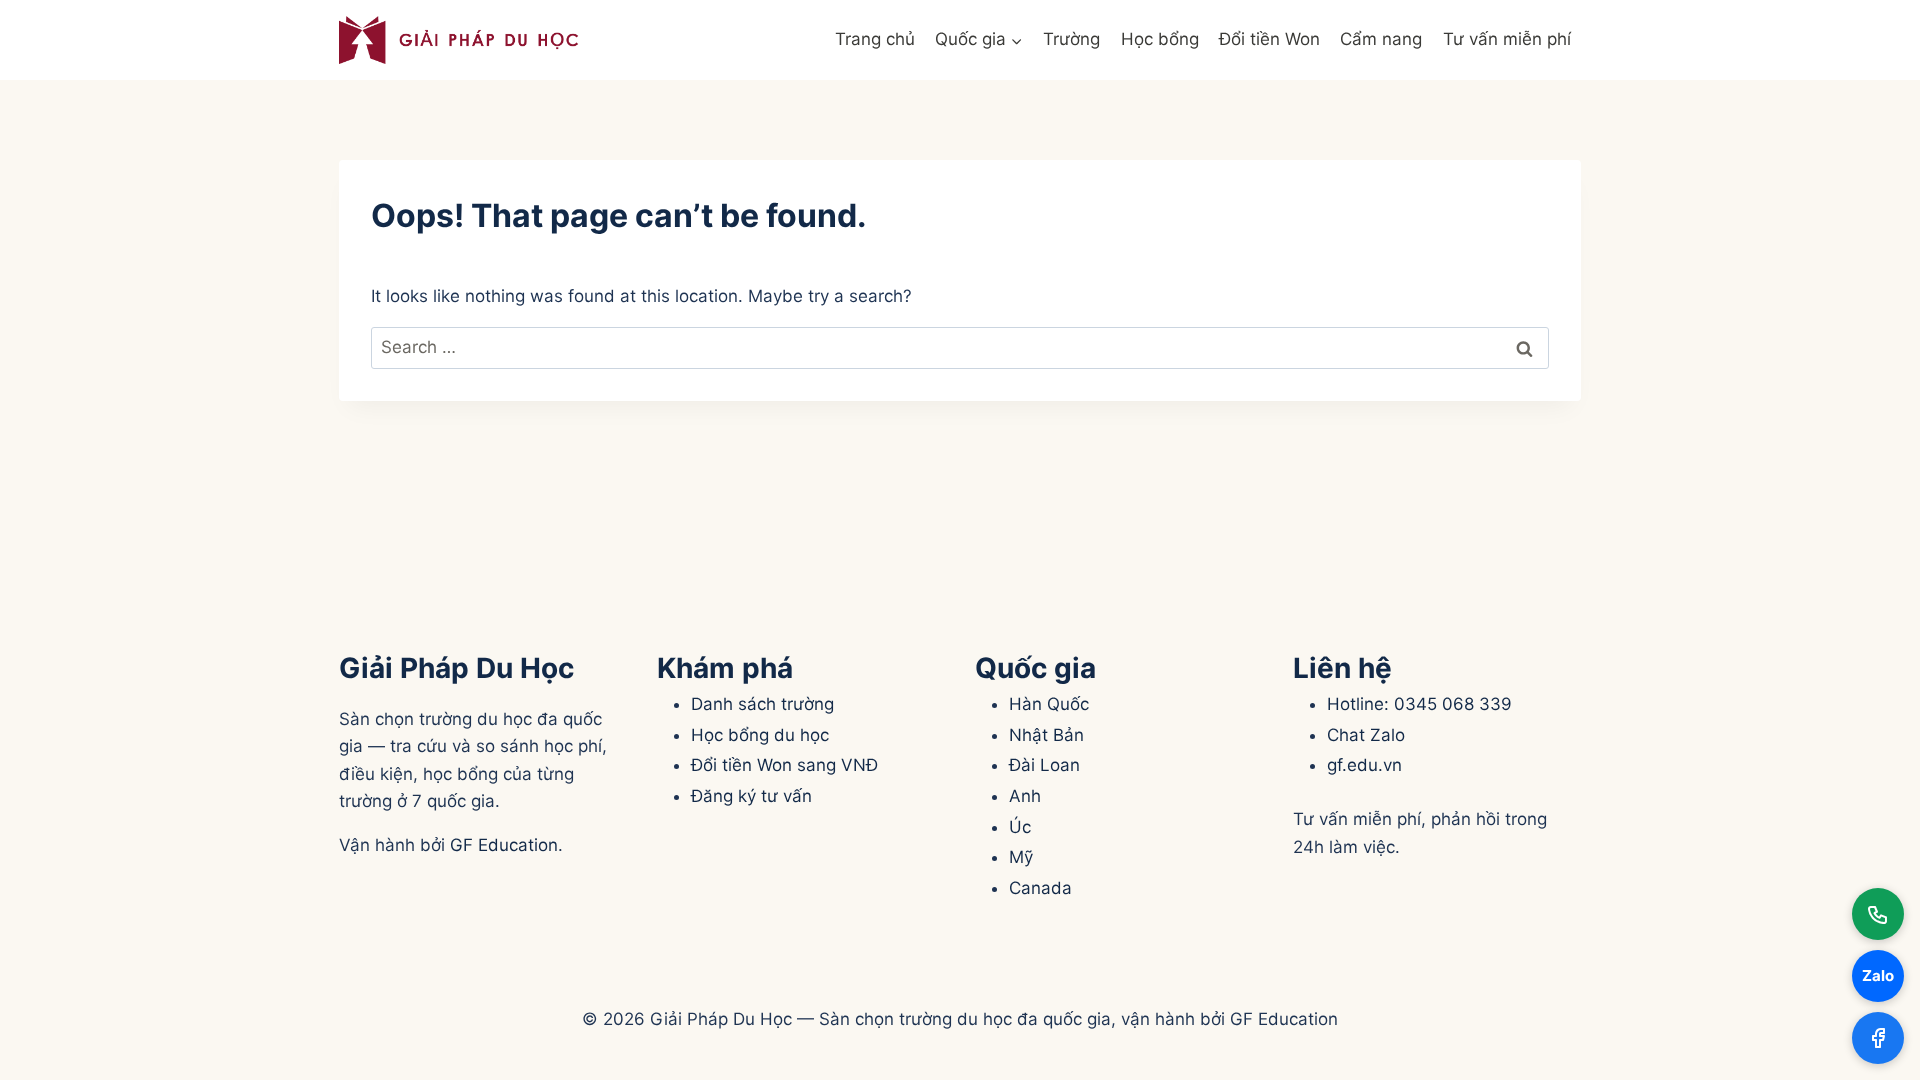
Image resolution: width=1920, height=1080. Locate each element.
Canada (1040, 888)
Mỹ (1021, 857)
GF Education (504, 845)
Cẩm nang (1381, 39)
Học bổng (1160, 39)
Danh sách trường (762, 704)
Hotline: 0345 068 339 (1419, 704)
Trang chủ (875, 39)
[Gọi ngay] (1878, 914)
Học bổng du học (760, 735)
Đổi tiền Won (1269, 39)
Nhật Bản (1046, 735)
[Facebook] (1878, 1038)
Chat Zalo (1366, 735)
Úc (1020, 827)
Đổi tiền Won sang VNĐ (784, 765)
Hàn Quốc (1049, 704)
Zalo (1878, 975)
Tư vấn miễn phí (1507, 39)
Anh (1025, 796)
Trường (1071, 39)
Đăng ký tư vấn (751, 796)
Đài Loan (1044, 765)
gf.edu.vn (1364, 765)
